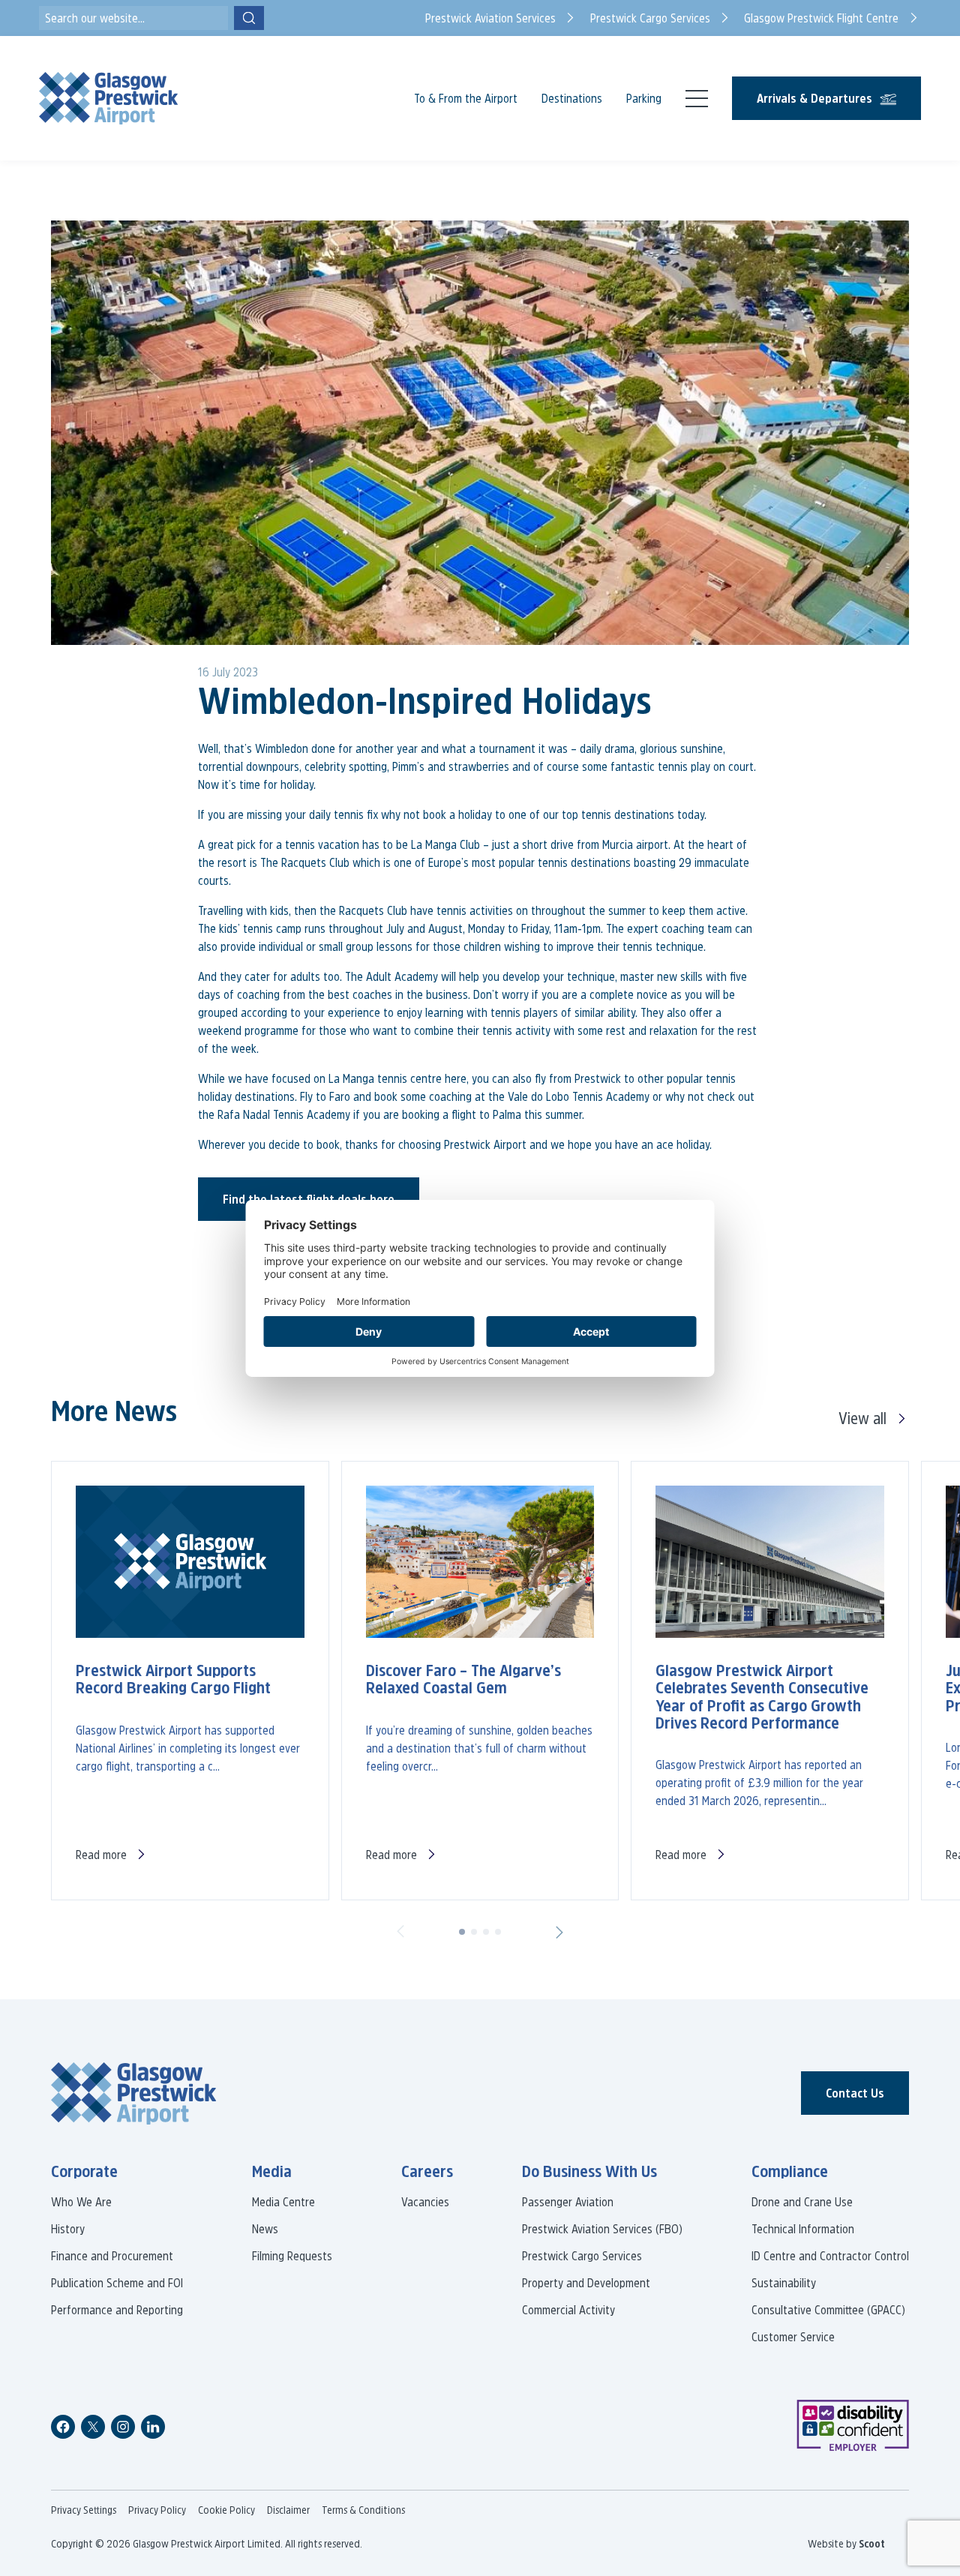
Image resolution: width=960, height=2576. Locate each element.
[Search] (249, 18)
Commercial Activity (568, 2310)
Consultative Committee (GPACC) (828, 2310)
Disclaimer (288, 2510)
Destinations (572, 98)
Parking (644, 98)
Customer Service (793, 2337)
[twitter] (93, 2427)
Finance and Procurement (112, 2256)
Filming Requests (292, 2256)
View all (862, 1418)
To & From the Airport (466, 98)
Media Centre (283, 2202)
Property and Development (586, 2283)
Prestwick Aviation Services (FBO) (602, 2229)
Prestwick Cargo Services (582, 2256)
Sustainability (784, 2283)
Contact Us (855, 2093)
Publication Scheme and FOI (117, 2283)
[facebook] (63, 2427)
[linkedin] (153, 2427)
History (68, 2229)
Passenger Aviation (568, 2202)
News (265, 2229)
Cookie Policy (226, 2510)
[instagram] (123, 2427)
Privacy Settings (84, 2510)
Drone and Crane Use (802, 2202)
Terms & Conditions (363, 2510)
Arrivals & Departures (814, 98)
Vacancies (425, 2202)
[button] (400, 1932)
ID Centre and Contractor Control (830, 2256)
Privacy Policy (157, 2510)
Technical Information (803, 2229)
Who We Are (81, 2202)
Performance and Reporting (117, 2310)
